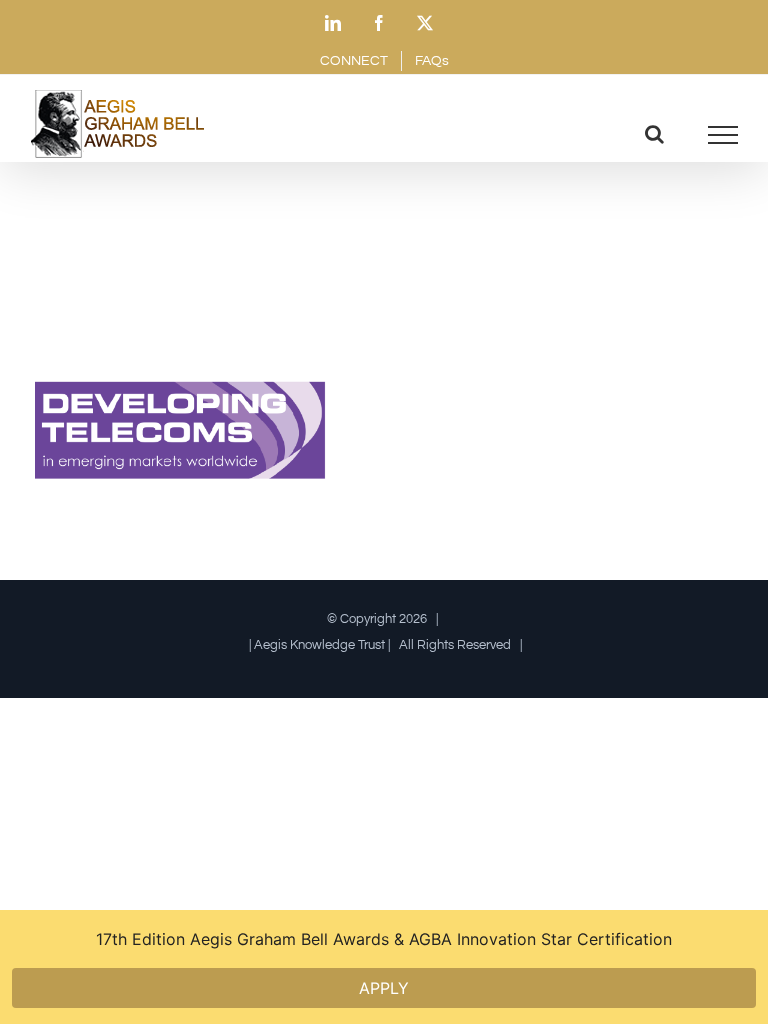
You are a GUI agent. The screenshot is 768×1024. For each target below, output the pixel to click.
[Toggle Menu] (723, 135)
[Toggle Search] (654, 134)
